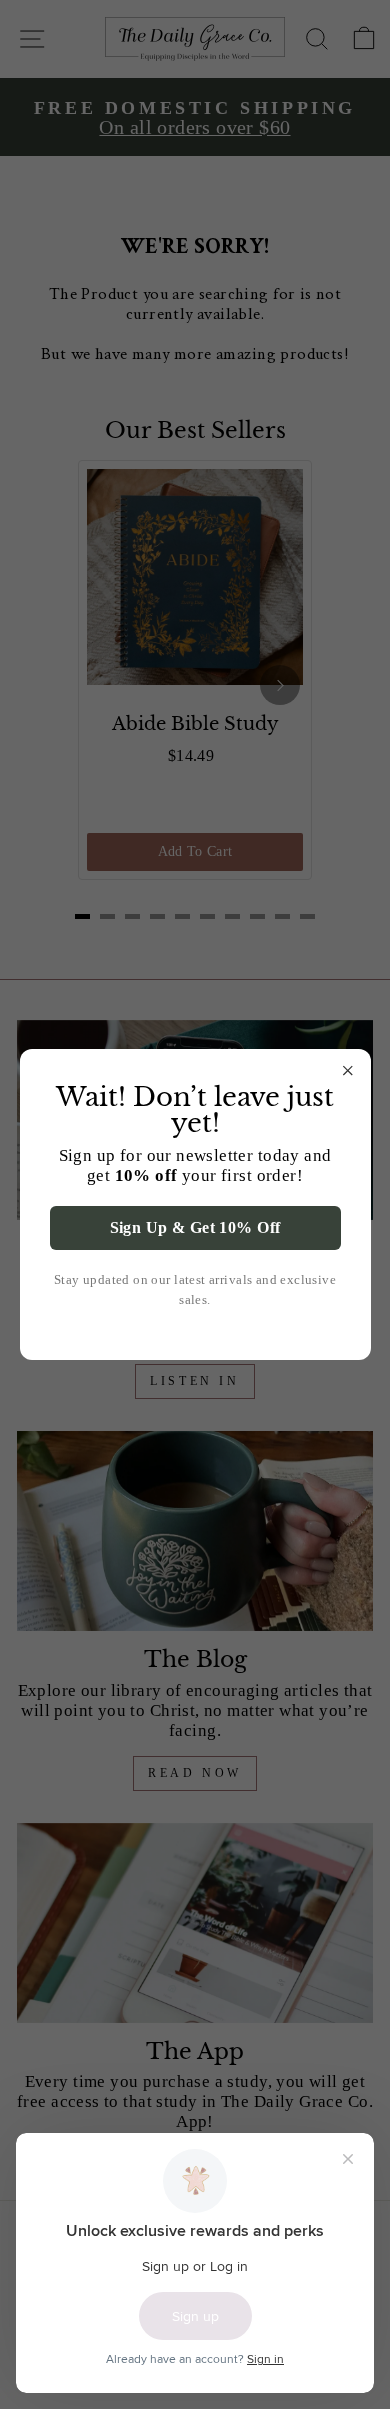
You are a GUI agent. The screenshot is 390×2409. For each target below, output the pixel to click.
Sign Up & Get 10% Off (195, 1227)
